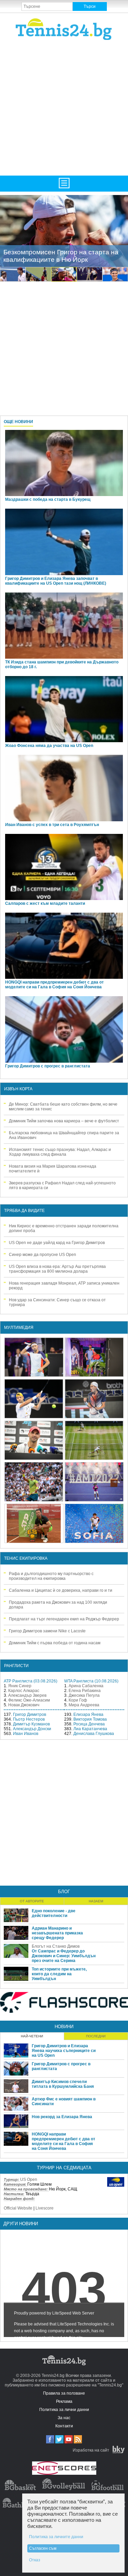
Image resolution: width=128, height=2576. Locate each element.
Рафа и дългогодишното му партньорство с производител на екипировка (51, 1576)
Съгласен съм (43, 2548)
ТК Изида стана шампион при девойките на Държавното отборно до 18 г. (62, 664)
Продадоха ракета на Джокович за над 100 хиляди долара (58, 1605)
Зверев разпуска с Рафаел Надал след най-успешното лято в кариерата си (62, 1185)
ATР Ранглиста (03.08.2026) (31, 1681)
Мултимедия (19, 1328)
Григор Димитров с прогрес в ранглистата (48, 1066)
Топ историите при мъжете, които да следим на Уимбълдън (59, 1974)
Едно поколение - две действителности (54, 1913)
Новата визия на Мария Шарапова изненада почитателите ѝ (53, 1169)
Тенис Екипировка (26, 1558)
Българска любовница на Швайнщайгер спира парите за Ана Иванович (64, 1135)
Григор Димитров (30, 1714)
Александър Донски (32, 1729)
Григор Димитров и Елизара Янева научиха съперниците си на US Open (64, 2051)
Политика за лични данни (64, 2410)
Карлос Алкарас (24, 1691)
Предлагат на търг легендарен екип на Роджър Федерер (64, 1619)
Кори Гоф (78, 1700)
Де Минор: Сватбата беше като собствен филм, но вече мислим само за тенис (63, 1107)
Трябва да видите (24, 1211)
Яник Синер (20, 1686)
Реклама (64, 2401)
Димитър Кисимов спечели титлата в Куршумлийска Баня (63, 2084)
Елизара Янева (88, 1714)
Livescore (45, 2208)
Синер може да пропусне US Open (42, 1255)
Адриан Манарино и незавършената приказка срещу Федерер (57, 1933)
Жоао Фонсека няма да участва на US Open (49, 746)
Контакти (64, 2426)
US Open (29, 2180)
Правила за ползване (64, 2393)
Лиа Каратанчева (90, 1729)
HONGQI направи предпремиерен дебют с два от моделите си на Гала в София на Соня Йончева (54, 985)
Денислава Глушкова (94, 1734)
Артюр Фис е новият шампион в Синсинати (64, 2101)
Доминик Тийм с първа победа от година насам (55, 1643)
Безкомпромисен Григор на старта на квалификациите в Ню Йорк (61, 256)
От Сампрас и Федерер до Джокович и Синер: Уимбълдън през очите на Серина (64, 1956)
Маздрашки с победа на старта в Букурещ (48, 499)
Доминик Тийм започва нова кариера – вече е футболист (64, 1121)
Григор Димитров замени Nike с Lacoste (47, 1631)
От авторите (32, 1901)
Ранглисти (16, 1666)
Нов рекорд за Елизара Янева (62, 2117)
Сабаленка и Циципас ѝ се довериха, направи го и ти (61, 1590)
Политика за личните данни (56, 2537)
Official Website (18, 2208)
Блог (64, 1892)
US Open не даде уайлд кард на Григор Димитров (57, 1243)
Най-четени (32, 2036)
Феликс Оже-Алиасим (29, 1700)
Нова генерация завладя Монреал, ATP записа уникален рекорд (64, 1286)
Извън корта (18, 1089)
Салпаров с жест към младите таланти (45, 903)
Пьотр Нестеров (29, 1719)
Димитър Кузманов (31, 1724)
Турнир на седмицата (64, 2168)
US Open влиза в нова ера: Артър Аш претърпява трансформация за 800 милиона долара (57, 1269)
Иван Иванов (26, 1734)
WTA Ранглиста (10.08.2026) (91, 1681)
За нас (64, 2418)
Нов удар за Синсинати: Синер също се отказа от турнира (57, 1302)
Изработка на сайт (91, 2450)
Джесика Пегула (84, 1695)
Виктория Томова (90, 1719)
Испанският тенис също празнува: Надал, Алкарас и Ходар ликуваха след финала (60, 1152)
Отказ (35, 2560)
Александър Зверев (27, 1695)
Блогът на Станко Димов (56, 1946)
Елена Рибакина (85, 1691)
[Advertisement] (64, 107)
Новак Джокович (24, 1705)
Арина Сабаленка (86, 1686)
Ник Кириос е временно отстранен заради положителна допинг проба (64, 1228)
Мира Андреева (84, 1705)
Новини (64, 2027)
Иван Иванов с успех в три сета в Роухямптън (52, 825)
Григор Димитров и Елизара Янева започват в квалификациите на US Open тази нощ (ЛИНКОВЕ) (56, 581)
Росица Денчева (89, 1724)
